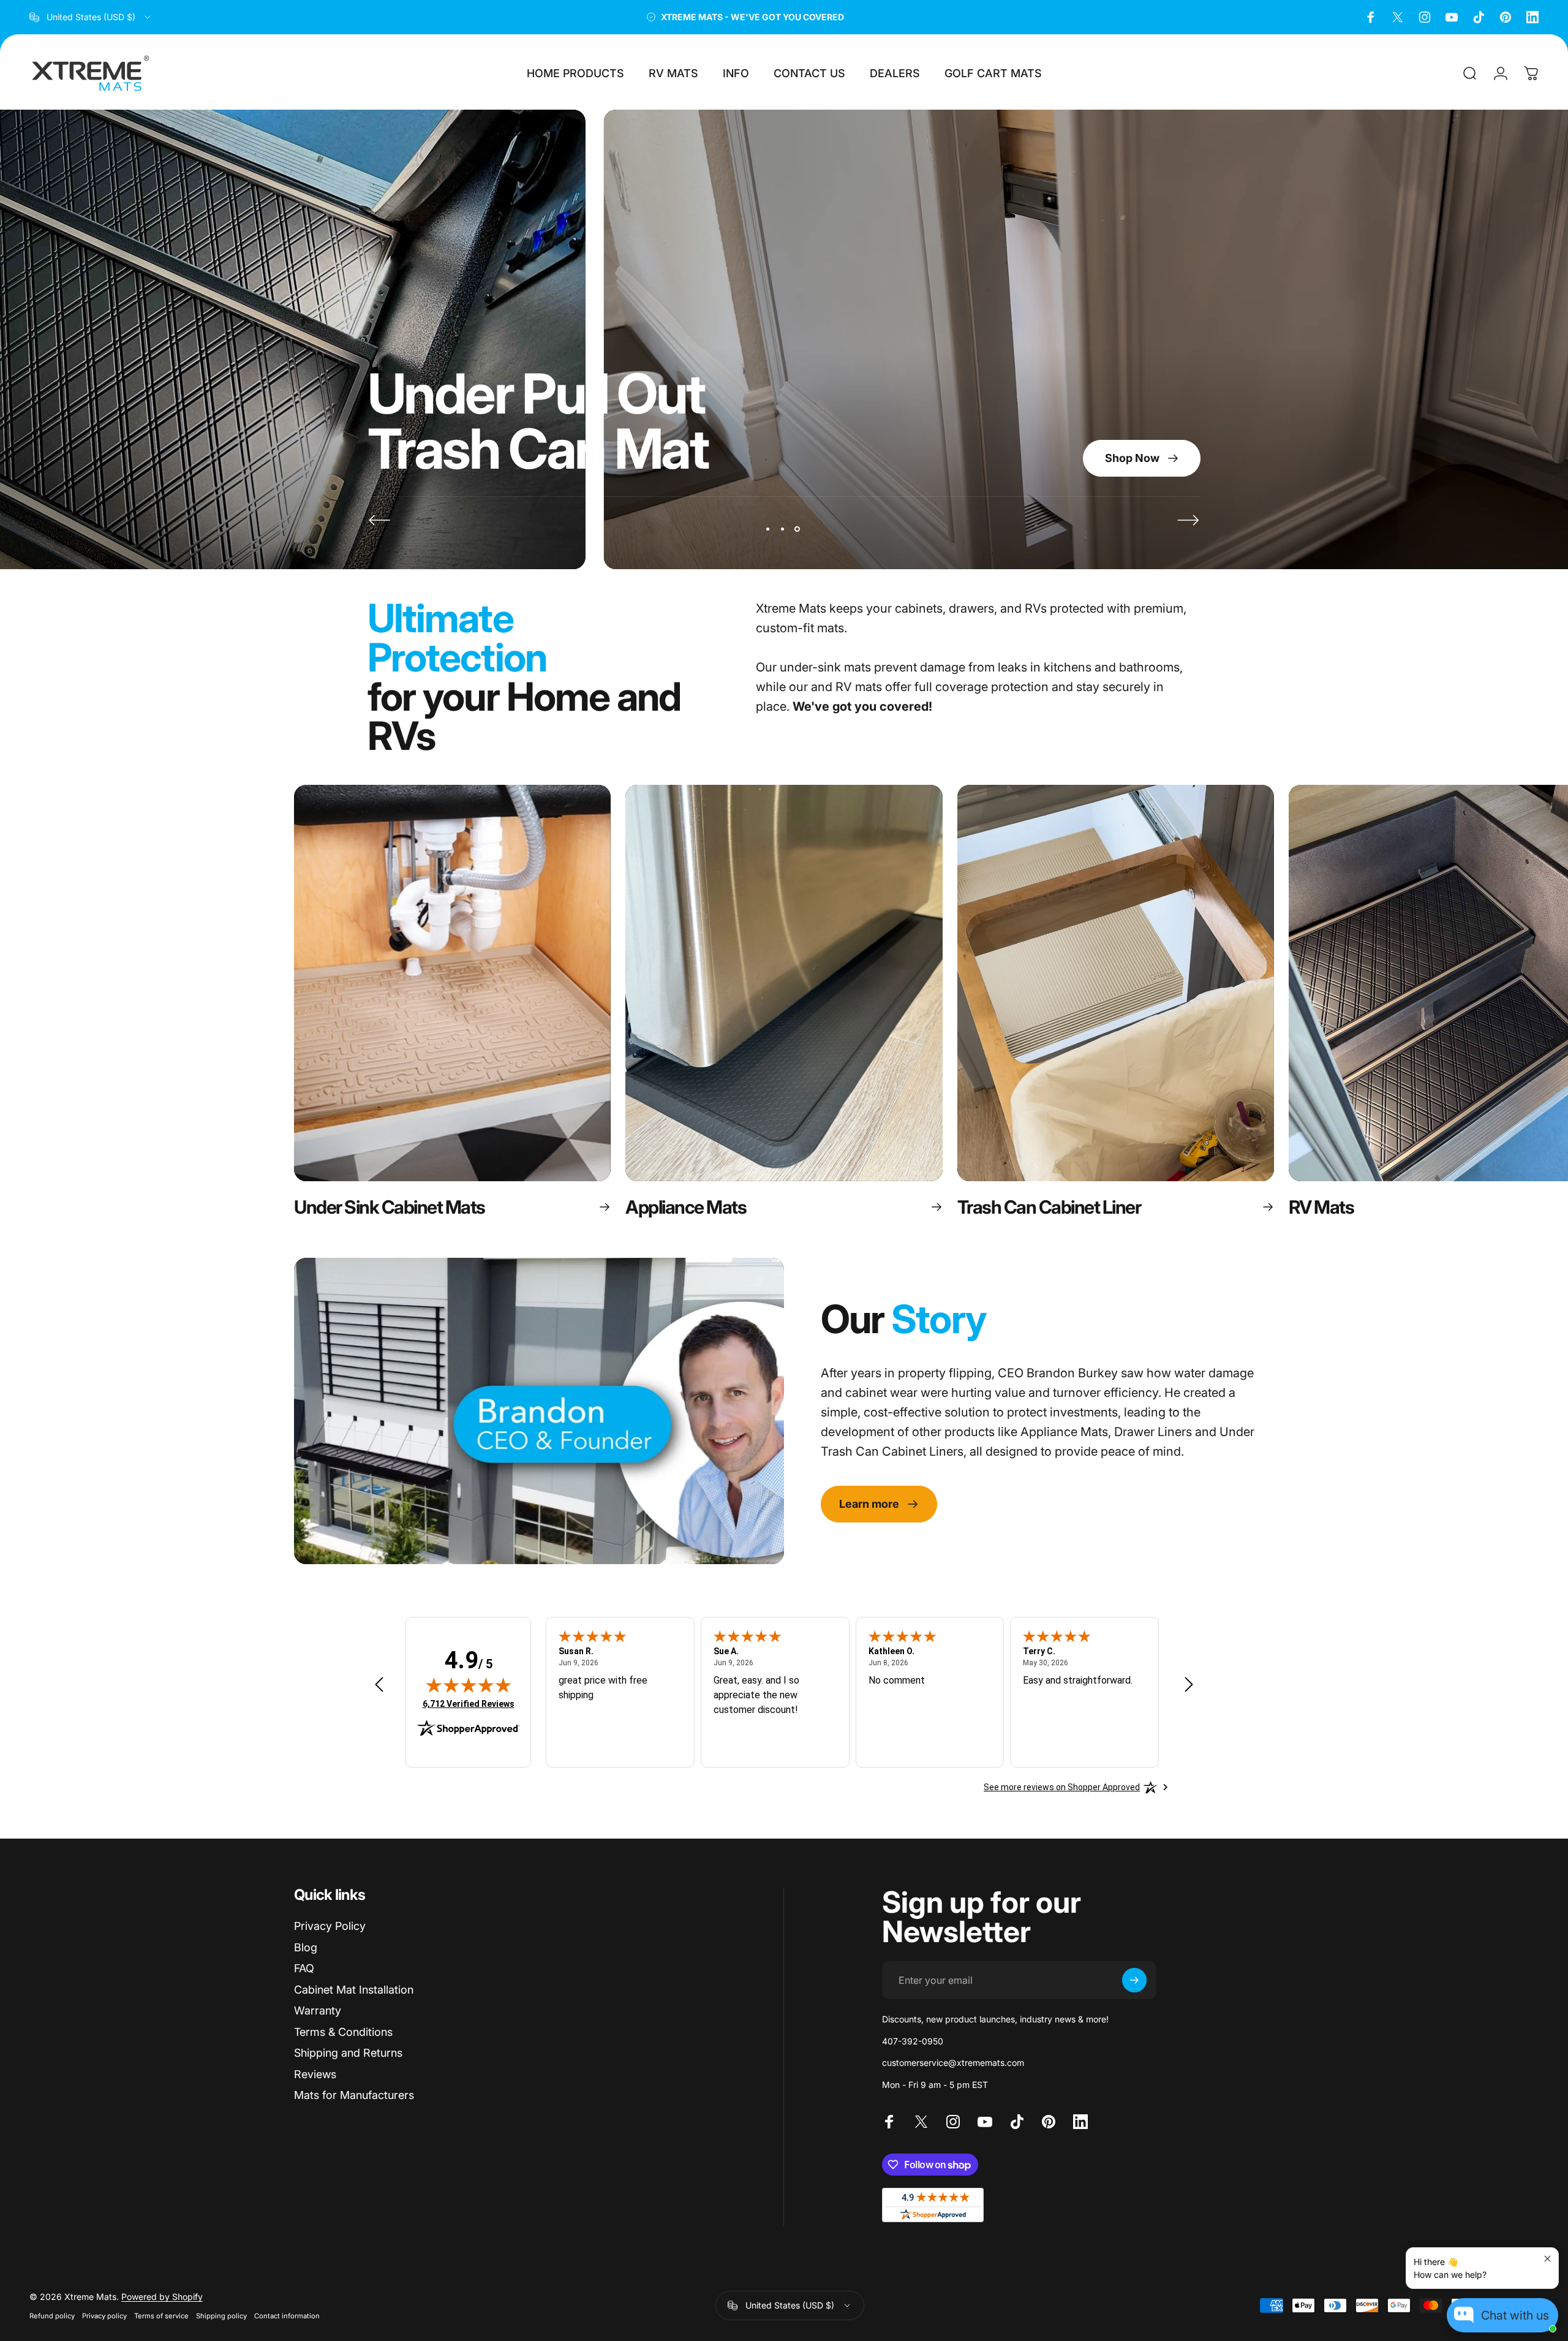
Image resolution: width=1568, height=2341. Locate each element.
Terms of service (161, 2316)
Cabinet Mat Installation (354, 1990)
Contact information (287, 2316)
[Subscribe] (1134, 1980)
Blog (306, 1947)
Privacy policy (104, 2316)
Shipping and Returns (348, 2053)
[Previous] (380, 520)
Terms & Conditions (343, 2032)
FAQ (304, 1968)
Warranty (318, 2010)
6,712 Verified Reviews (469, 1704)
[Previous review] (379, 1685)
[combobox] (91, 17)
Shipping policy (221, 2316)
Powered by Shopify (162, 2297)
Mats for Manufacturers (354, 2095)
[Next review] (1189, 1685)
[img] (469, 1685)
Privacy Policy (330, 1926)
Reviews (315, 2074)
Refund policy (52, 2316)
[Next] (1188, 520)
